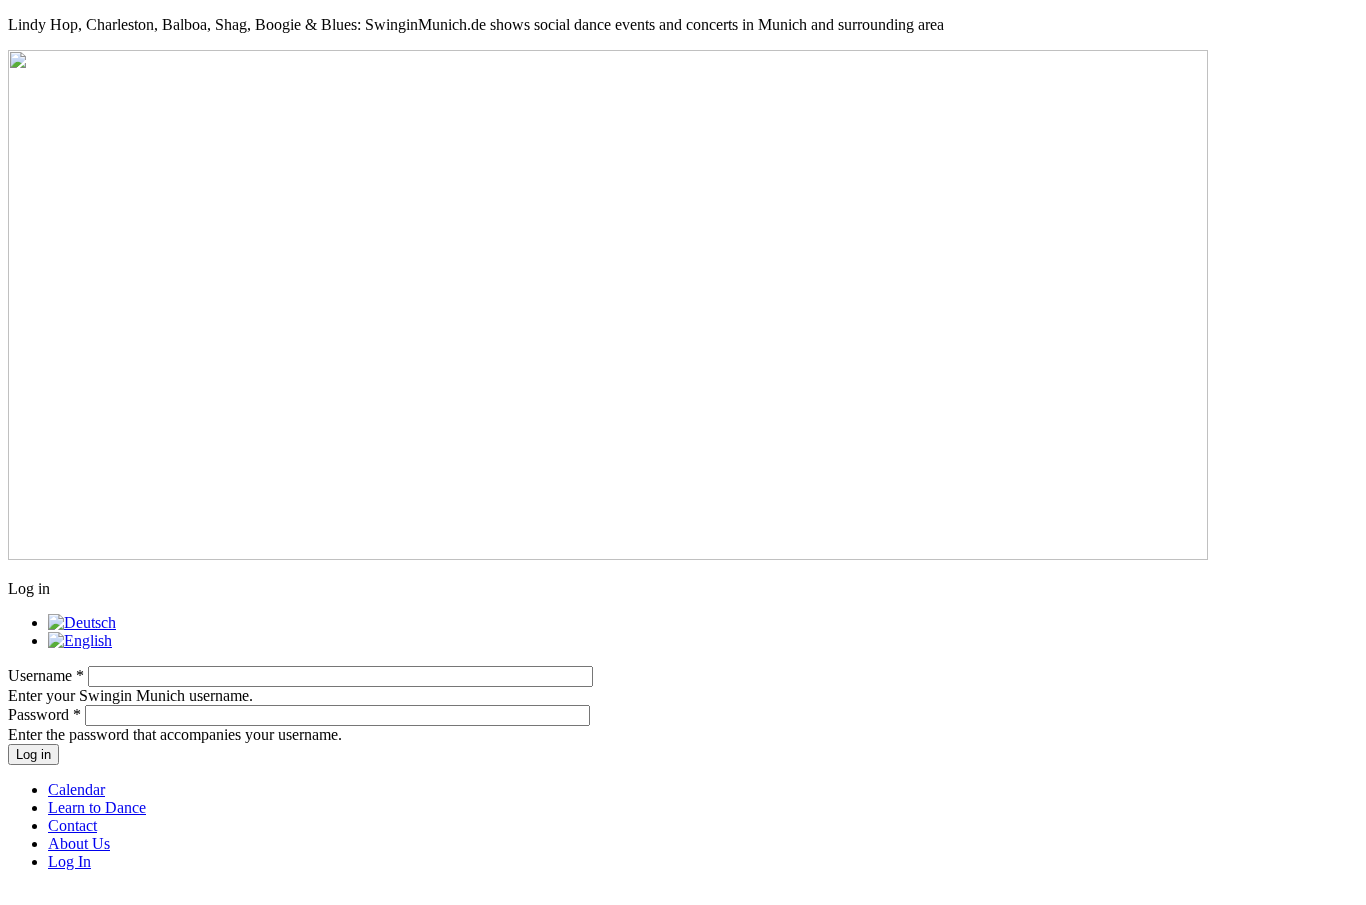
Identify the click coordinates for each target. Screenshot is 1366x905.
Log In (69, 861)
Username (46, 675)
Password (44, 714)
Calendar (76, 789)
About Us (79, 843)
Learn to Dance (97, 807)
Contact (72, 825)
